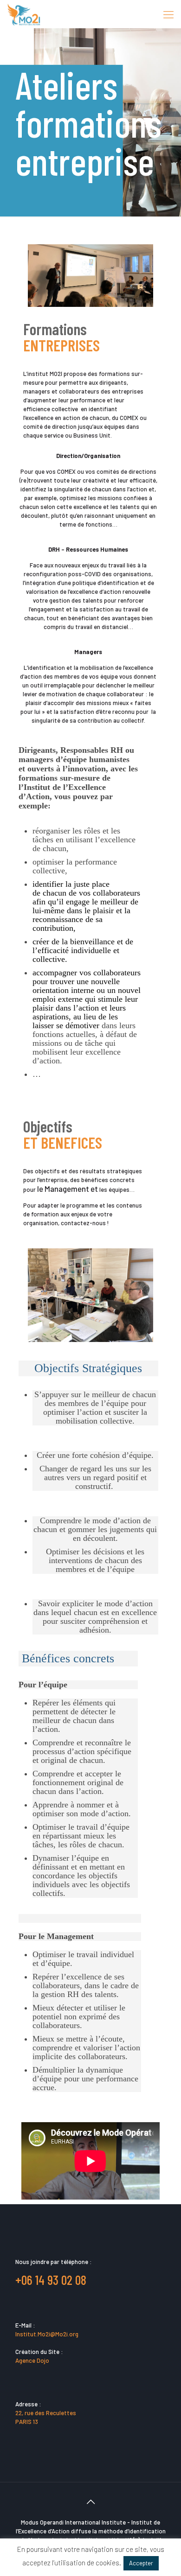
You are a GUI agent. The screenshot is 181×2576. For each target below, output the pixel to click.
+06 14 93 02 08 (51, 2280)
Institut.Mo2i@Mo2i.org (47, 2334)
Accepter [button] (141, 2563)
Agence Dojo (32, 2360)
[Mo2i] (24, 14)
